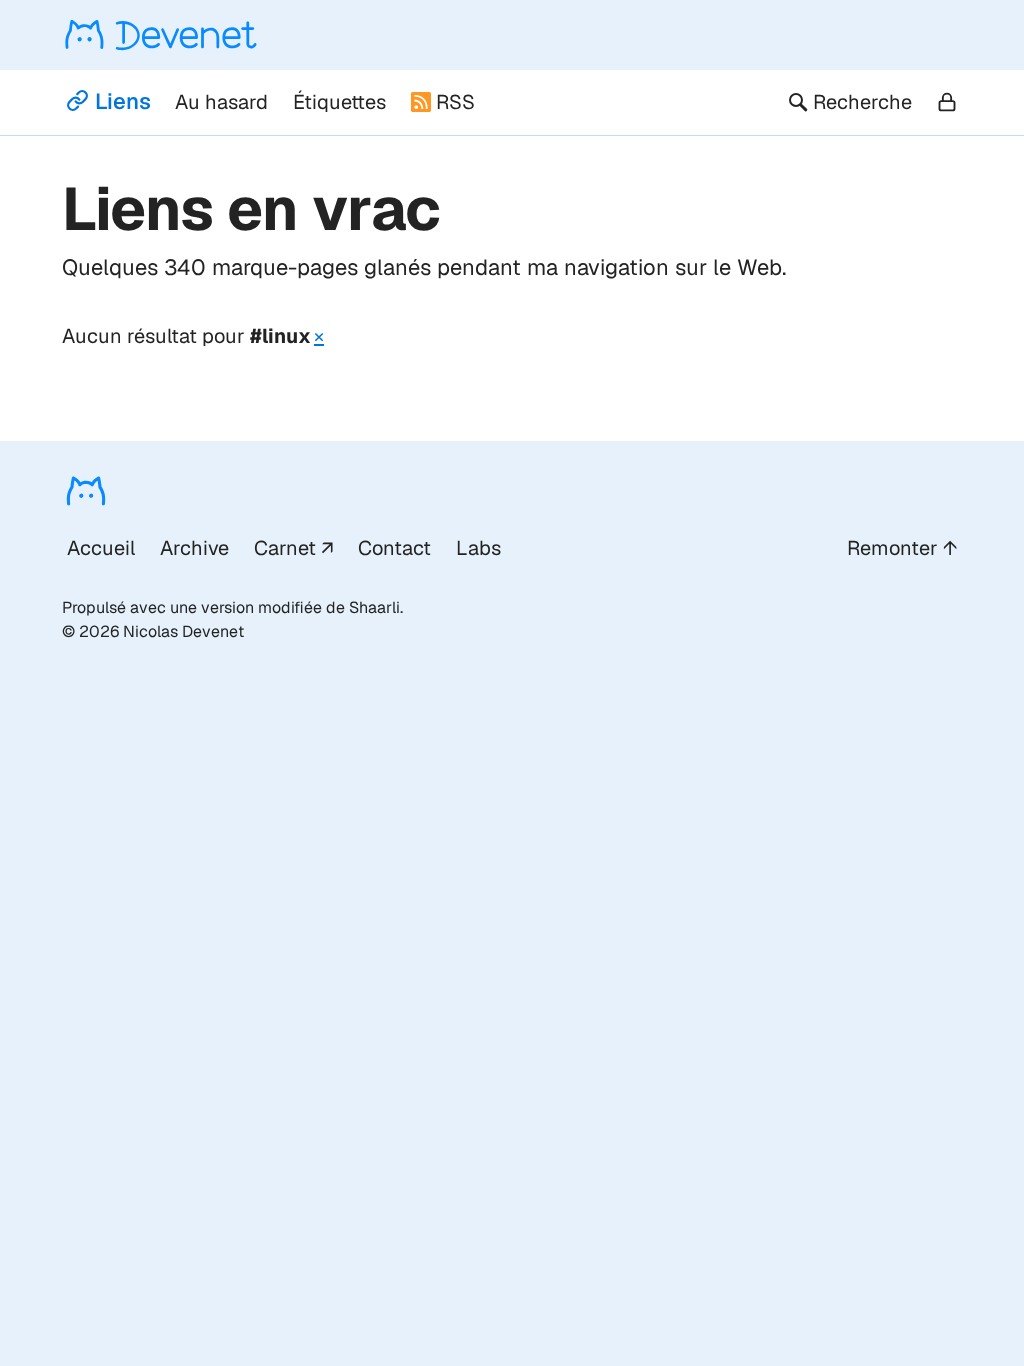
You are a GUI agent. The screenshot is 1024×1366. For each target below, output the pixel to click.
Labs (478, 548)
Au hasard (221, 102)
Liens (123, 101)
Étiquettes (339, 102)
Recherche (862, 102)
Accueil (101, 548)
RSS (455, 102)
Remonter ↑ (902, 548)
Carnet (285, 548)
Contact (394, 548)
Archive (194, 548)
